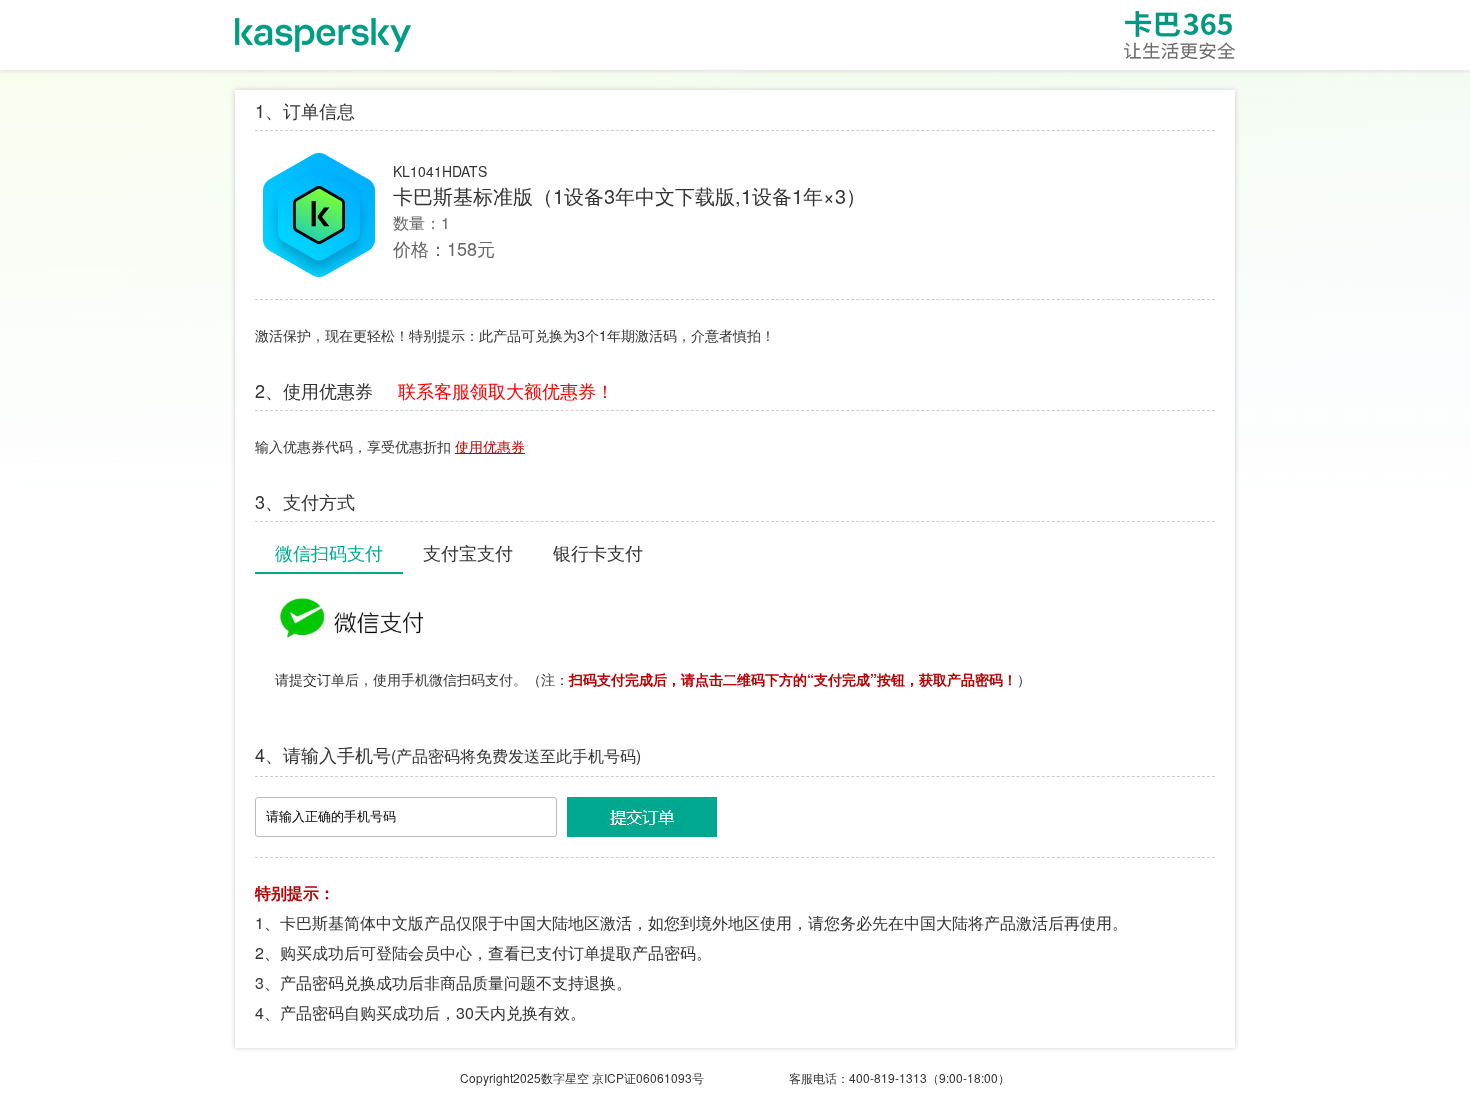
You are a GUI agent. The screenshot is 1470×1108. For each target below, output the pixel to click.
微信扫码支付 (329, 552)
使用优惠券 (490, 446)
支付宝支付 (468, 552)
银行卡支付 (598, 552)
